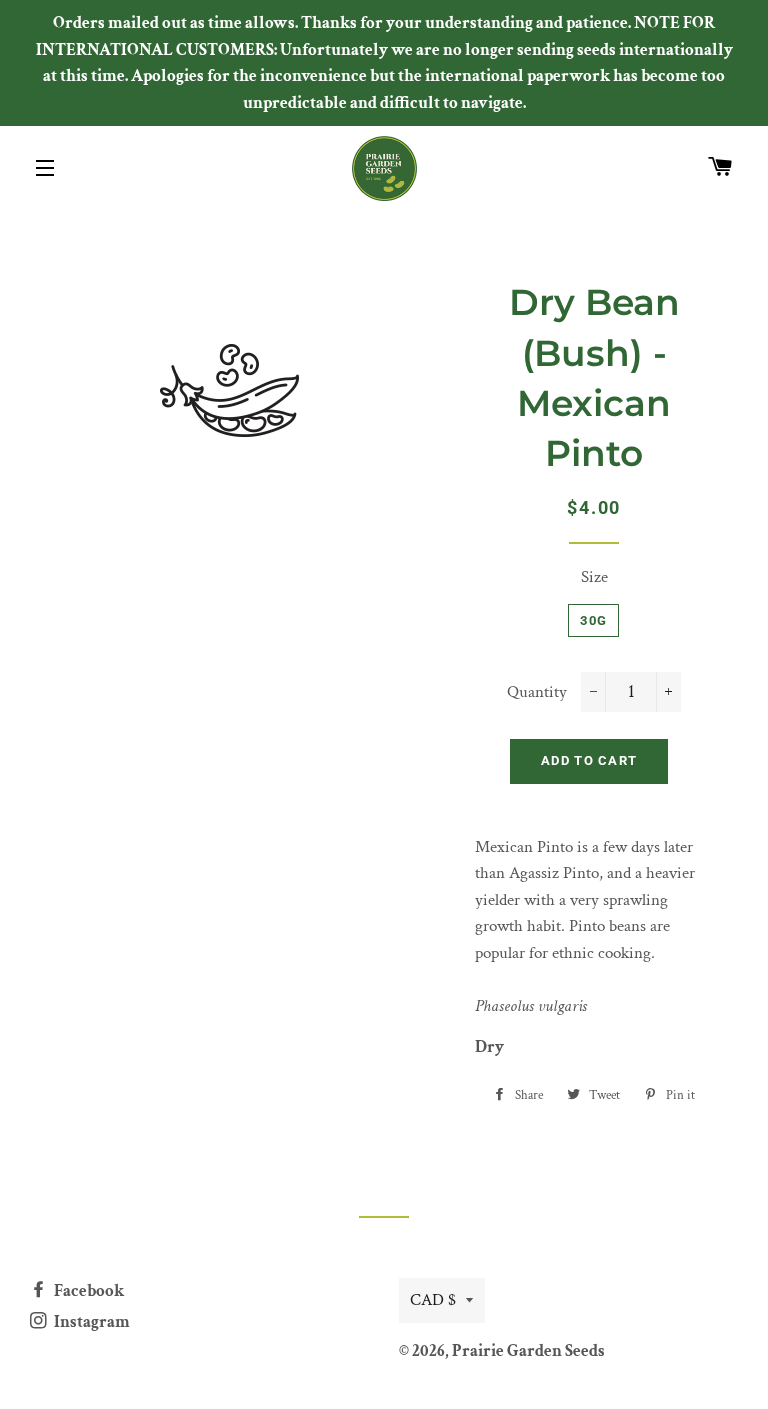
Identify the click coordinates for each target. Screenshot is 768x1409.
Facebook (87, 1291)
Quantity (537, 692)
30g (593, 620)
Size (594, 577)
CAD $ (433, 1300)
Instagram (90, 1322)
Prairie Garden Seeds (528, 1351)
